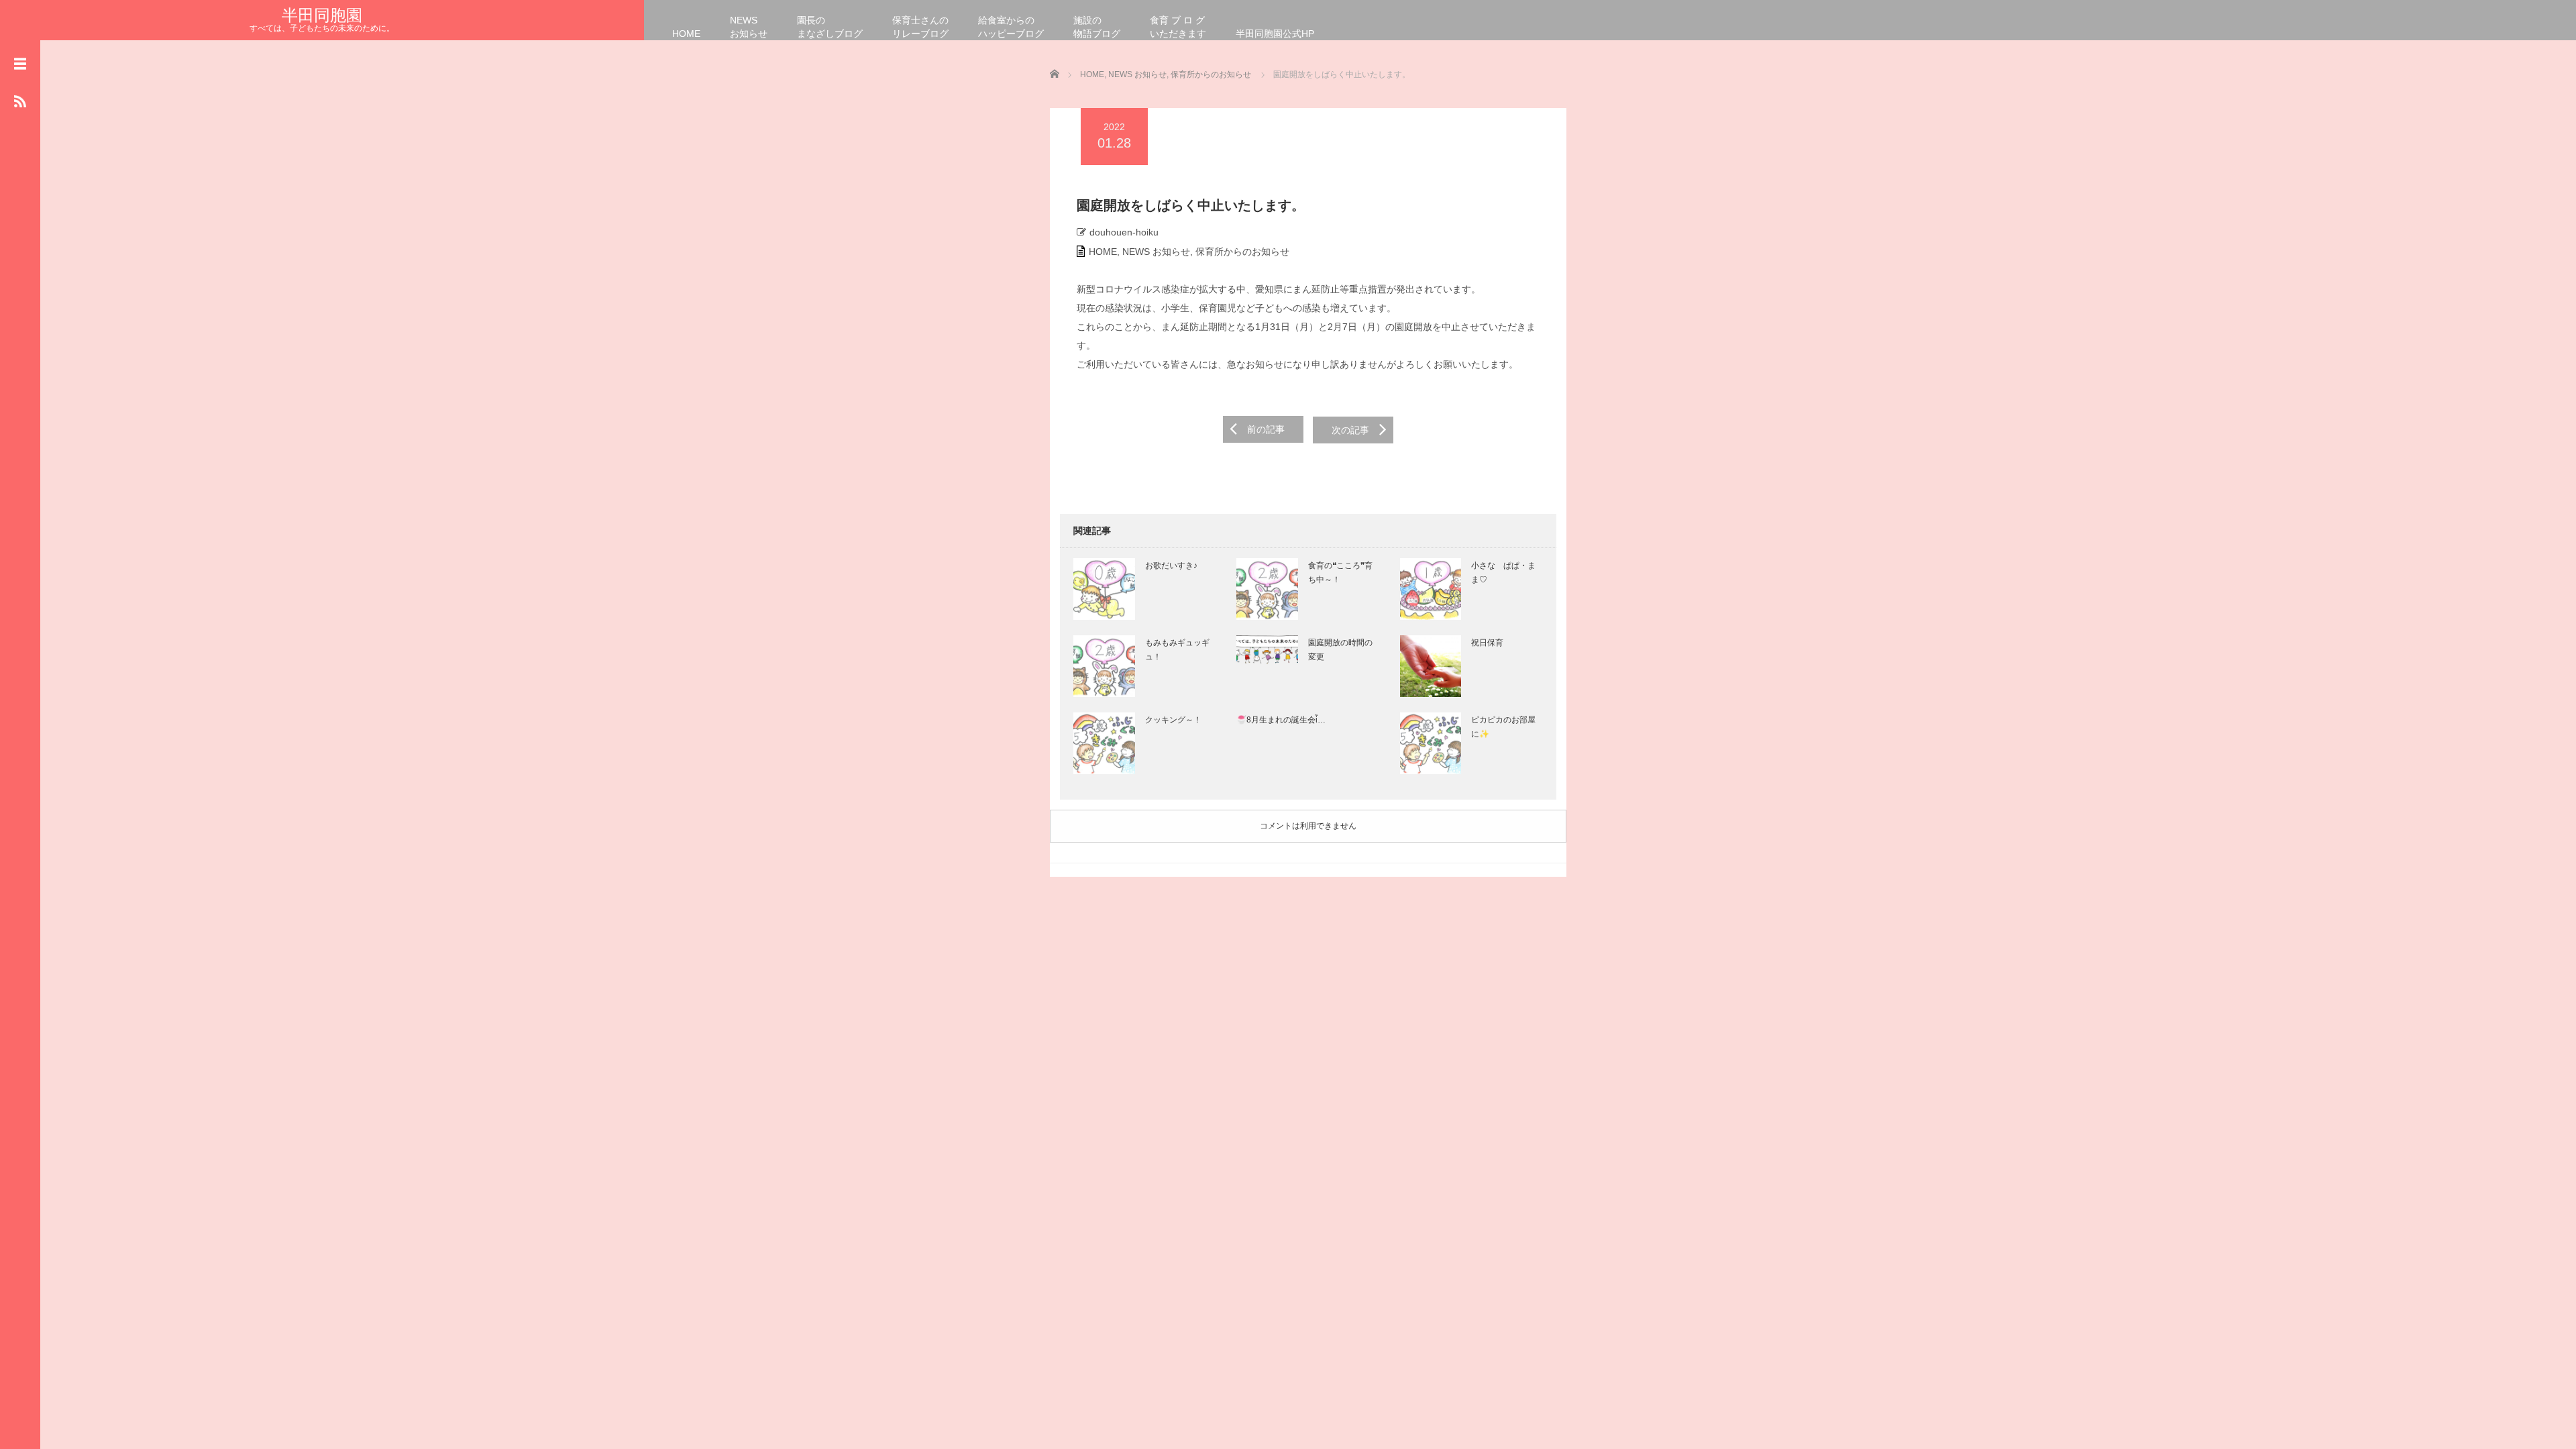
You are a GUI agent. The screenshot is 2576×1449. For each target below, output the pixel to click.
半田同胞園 (322, 15)
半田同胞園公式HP (1275, 34)
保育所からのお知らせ (1242, 252)
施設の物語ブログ (1097, 27)
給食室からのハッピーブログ (1011, 27)
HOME (686, 34)
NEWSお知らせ (749, 27)
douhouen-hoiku (1124, 232)
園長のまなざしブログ (830, 27)
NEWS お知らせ (1156, 252)
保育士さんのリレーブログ (920, 27)
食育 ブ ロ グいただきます (1178, 27)
